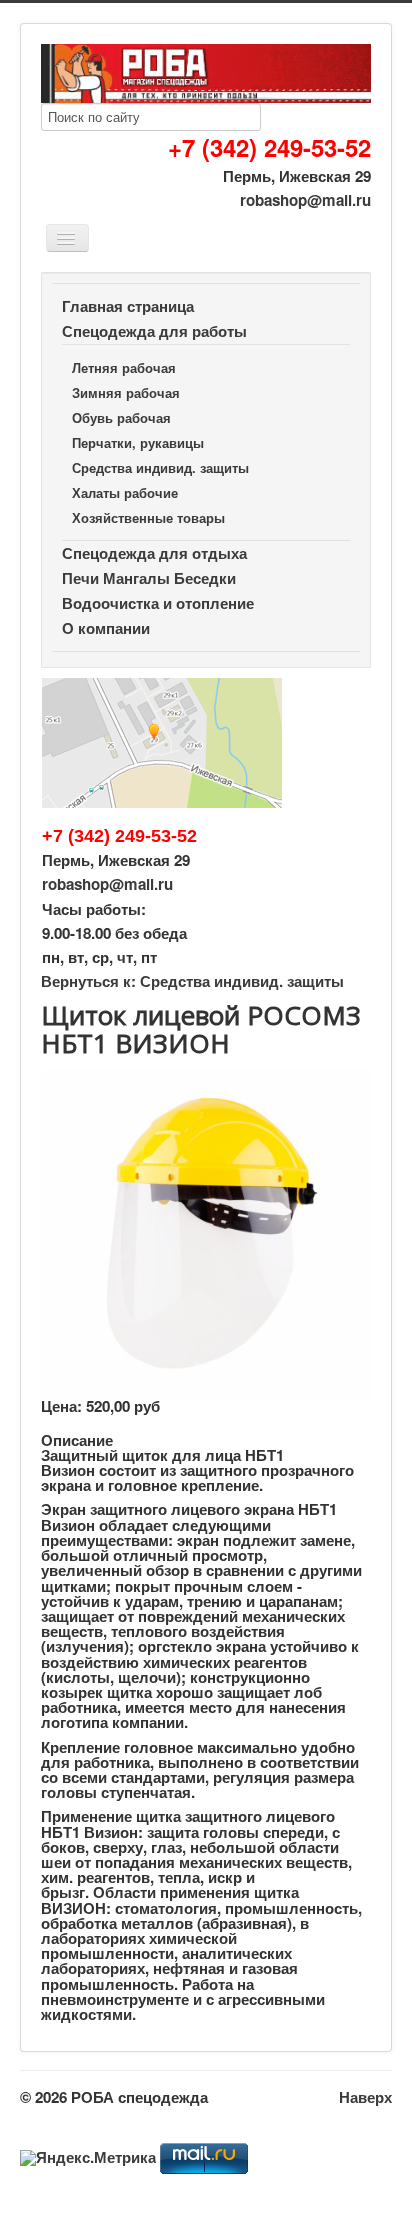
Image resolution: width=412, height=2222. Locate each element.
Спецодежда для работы (154, 331)
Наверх (365, 2097)
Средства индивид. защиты (160, 467)
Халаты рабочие (125, 492)
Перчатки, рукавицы (138, 442)
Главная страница (128, 306)
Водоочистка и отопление (158, 603)
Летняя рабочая (124, 367)
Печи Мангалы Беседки (149, 578)
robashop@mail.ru (305, 200)
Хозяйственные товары (148, 517)
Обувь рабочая (121, 417)
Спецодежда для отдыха (154, 553)
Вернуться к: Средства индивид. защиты (192, 981)
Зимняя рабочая (126, 392)
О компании (106, 628)
